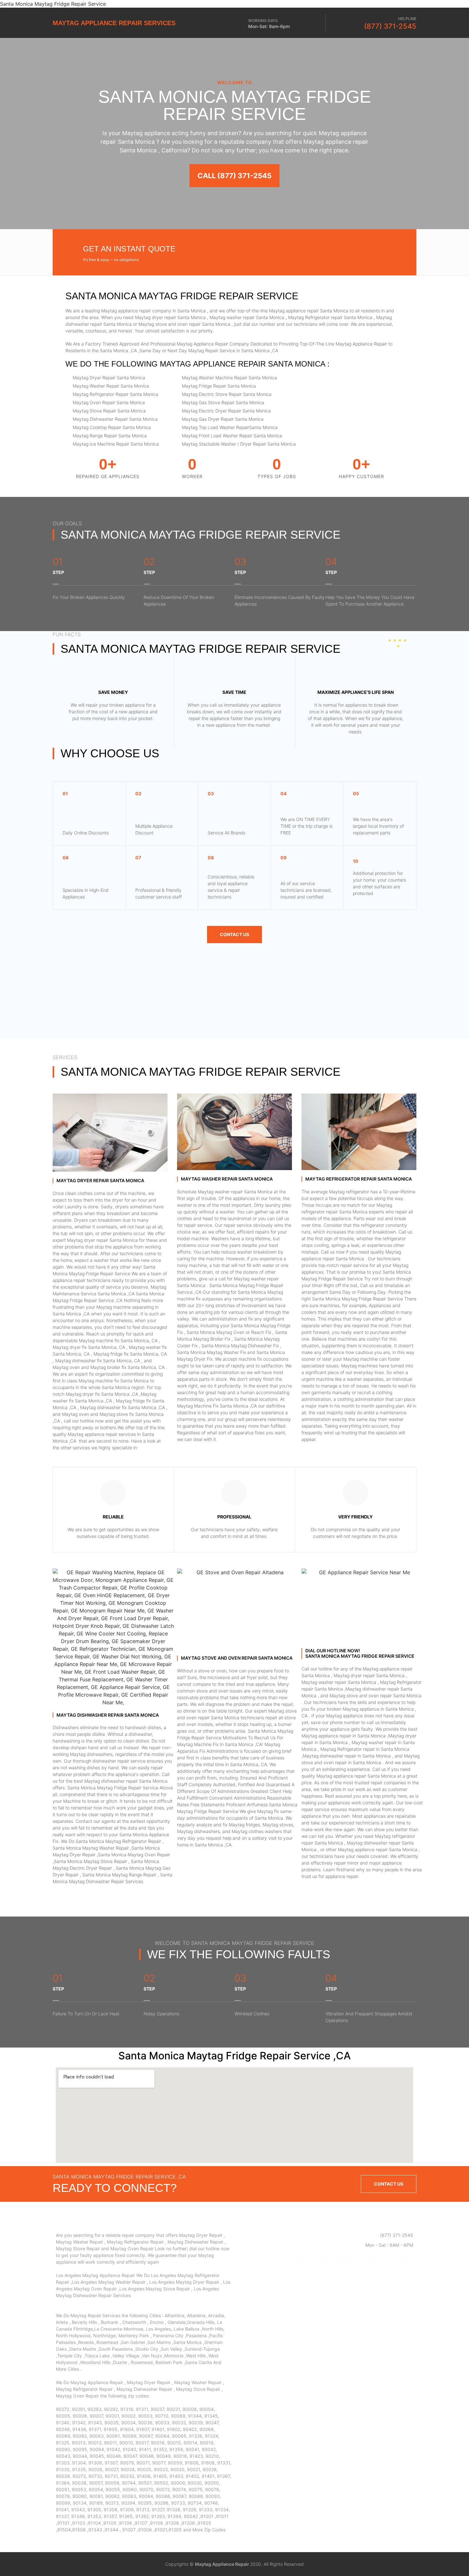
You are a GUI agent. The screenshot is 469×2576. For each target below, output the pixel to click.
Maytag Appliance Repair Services (114, 23)
